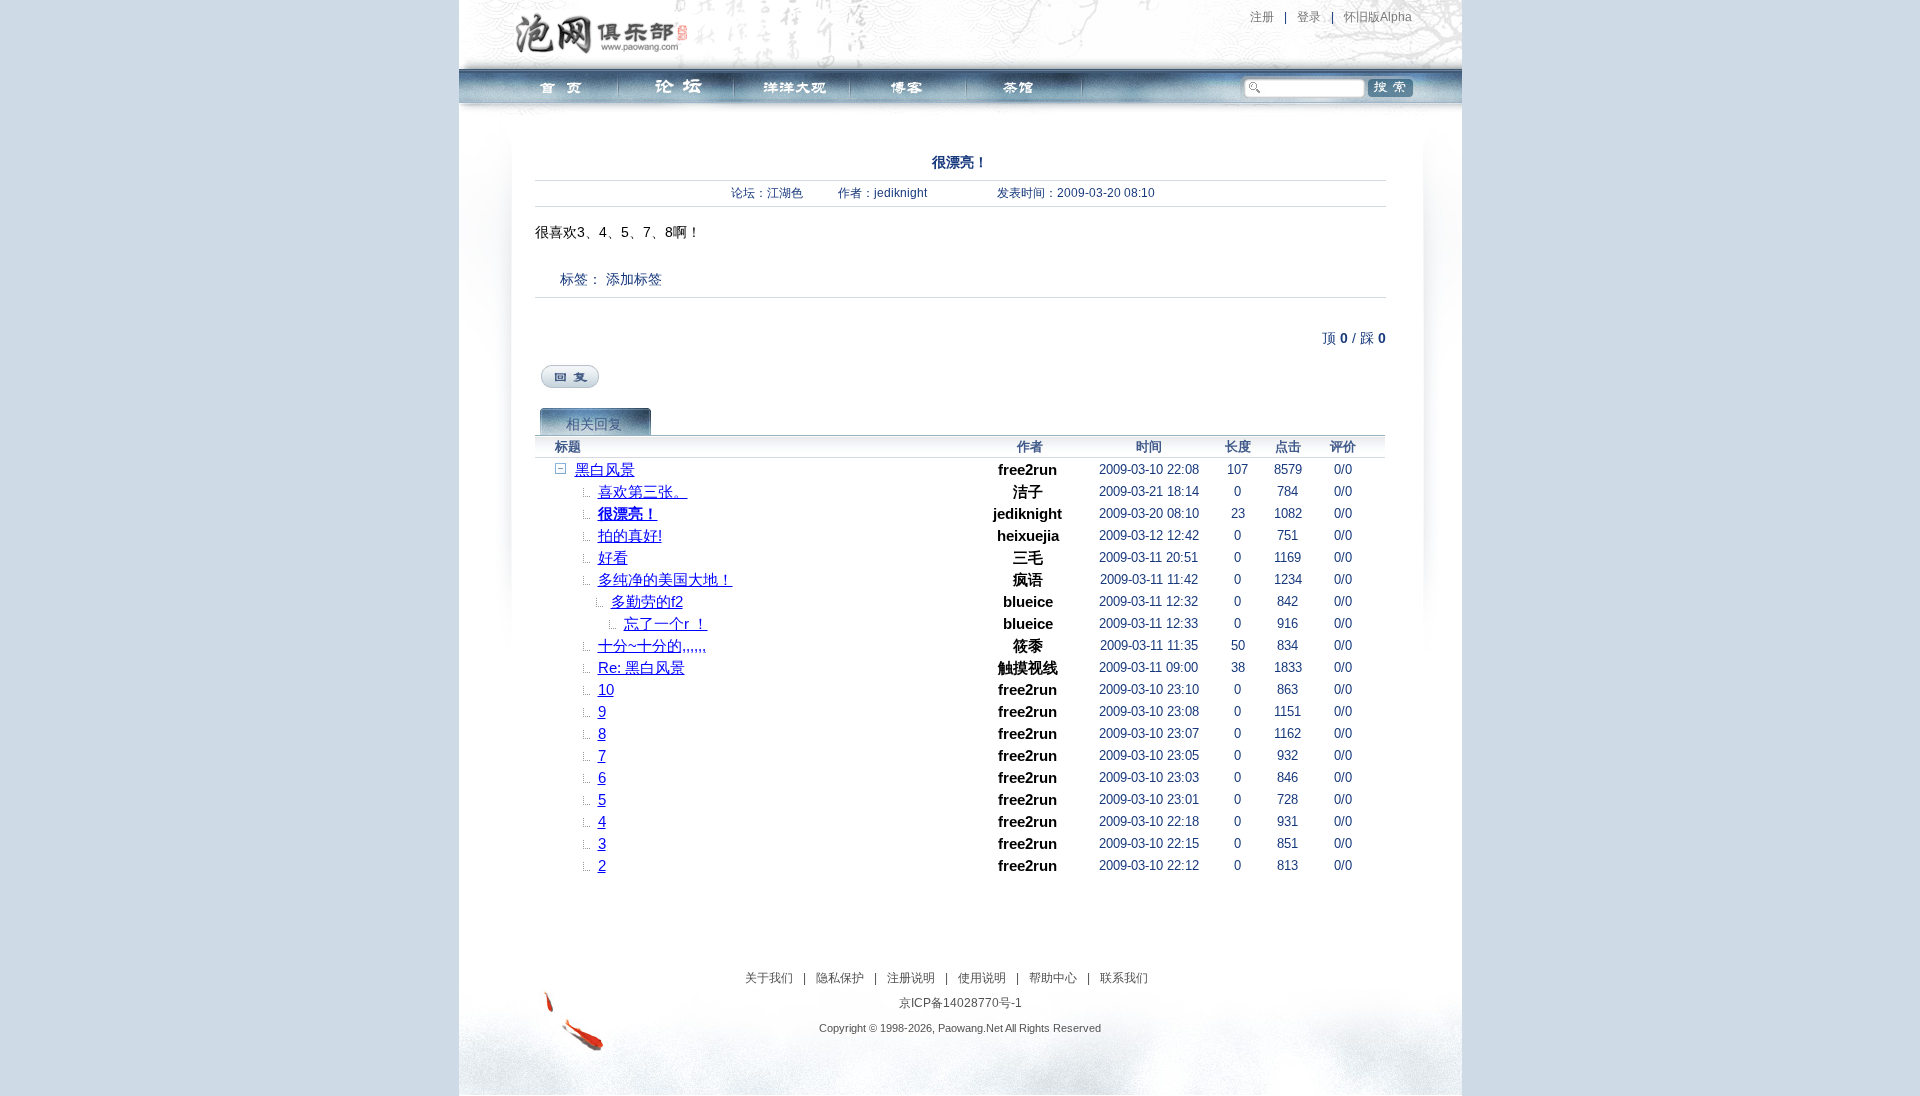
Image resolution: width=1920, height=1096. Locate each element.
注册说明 (911, 978)
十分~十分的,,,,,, (652, 645)
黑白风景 (605, 469)
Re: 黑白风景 (641, 667)
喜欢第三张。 (643, 491)
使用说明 (982, 978)
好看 (613, 557)
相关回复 (594, 424)
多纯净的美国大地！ (665, 579)
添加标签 (634, 279)
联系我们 (1124, 978)
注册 (1262, 17)
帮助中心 (1053, 978)
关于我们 (769, 978)
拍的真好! (630, 535)
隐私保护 (840, 978)
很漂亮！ (628, 513)
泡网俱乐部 (606, 33)
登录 (1309, 17)
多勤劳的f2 (647, 601)
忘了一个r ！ (666, 623)
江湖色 (785, 193)
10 (606, 689)
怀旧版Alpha (1378, 17)
